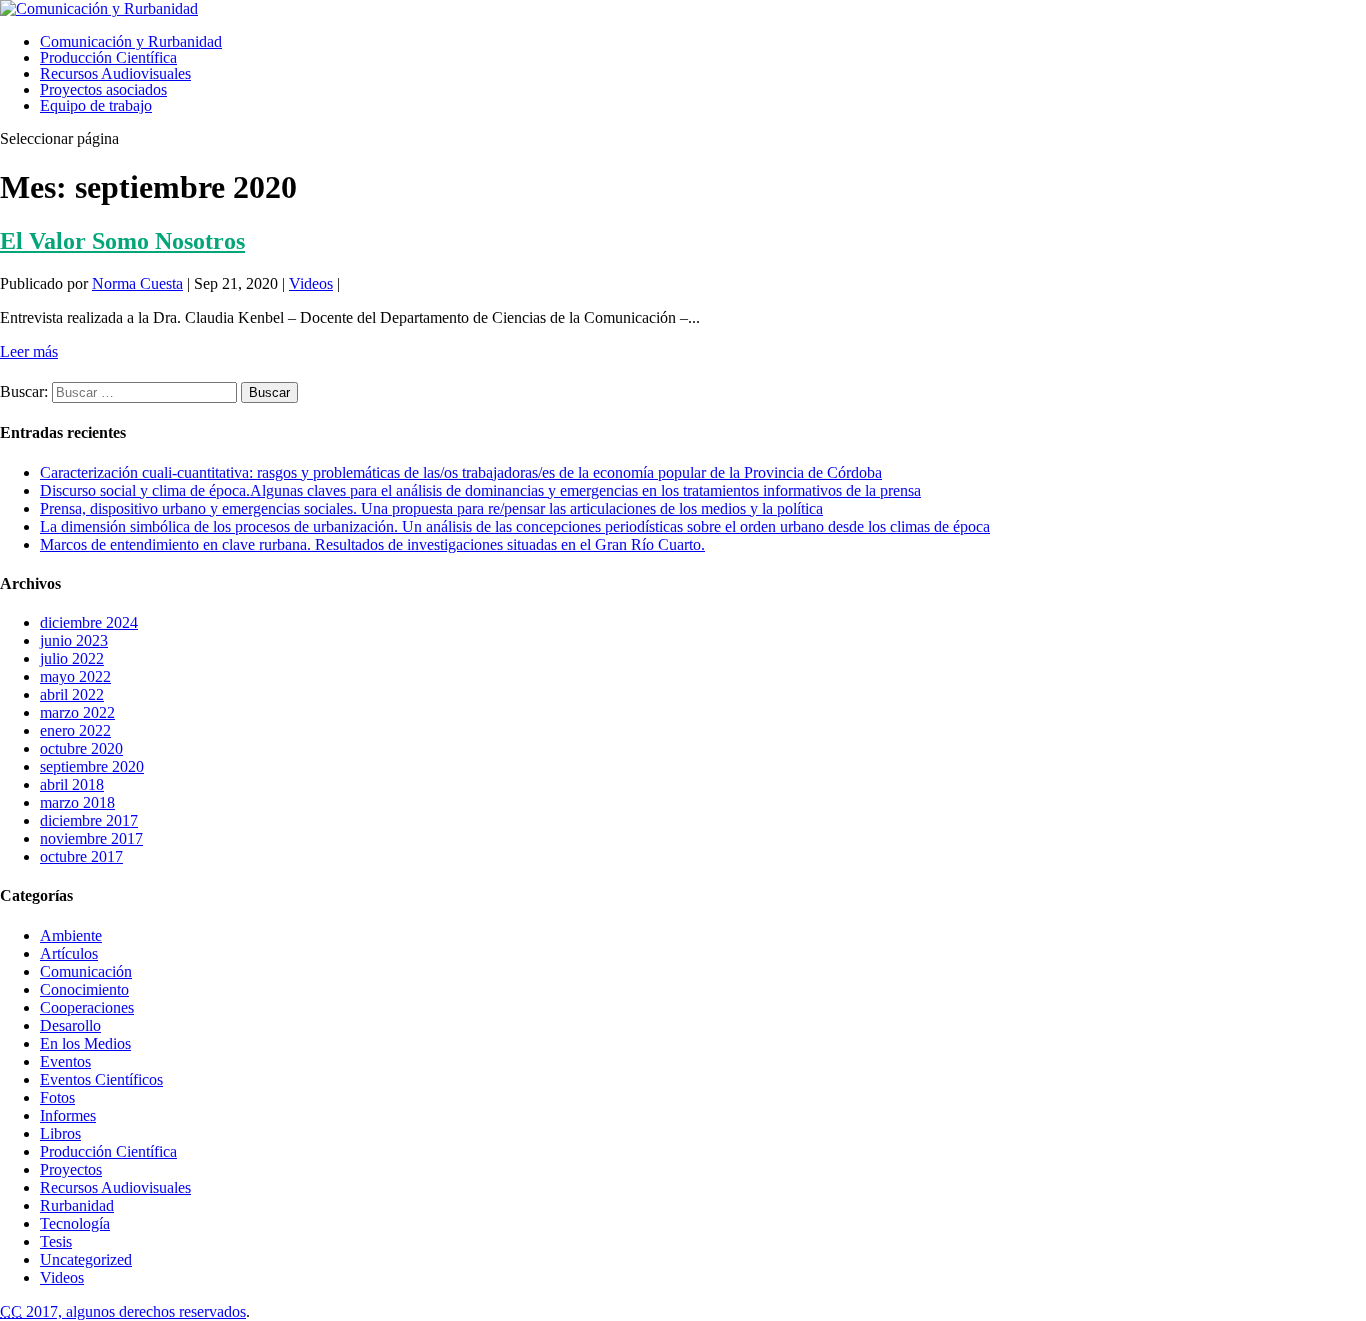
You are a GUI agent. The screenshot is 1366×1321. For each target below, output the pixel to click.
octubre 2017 (81, 856)
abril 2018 (72, 784)
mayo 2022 (75, 676)
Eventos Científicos (101, 1079)
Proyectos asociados (103, 89)
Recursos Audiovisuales (115, 73)
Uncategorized (86, 1259)
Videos (311, 283)
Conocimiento (84, 989)
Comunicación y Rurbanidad (131, 41)
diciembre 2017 (89, 820)
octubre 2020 (81, 748)
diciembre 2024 (89, 622)
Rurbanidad (77, 1205)
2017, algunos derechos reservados (123, 1311)
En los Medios (85, 1043)
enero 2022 (75, 730)
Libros (60, 1133)
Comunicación (86, 971)
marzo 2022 (77, 712)
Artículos (69, 953)
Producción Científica (108, 57)
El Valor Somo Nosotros (122, 241)
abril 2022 (72, 694)
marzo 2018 (77, 802)
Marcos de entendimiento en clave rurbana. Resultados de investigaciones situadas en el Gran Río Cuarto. (372, 544)
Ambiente (71, 935)
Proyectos (71, 1169)
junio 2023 (74, 640)
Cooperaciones (87, 1007)
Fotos (57, 1097)
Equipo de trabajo (96, 105)
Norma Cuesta (137, 283)
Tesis (56, 1241)
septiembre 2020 (92, 766)
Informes (68, 1115)
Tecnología (75, 1223)
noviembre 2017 (91, 838)
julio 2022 (72, 658)
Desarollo (70, 1025)
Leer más (29, 351)
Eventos (65, 1061)
